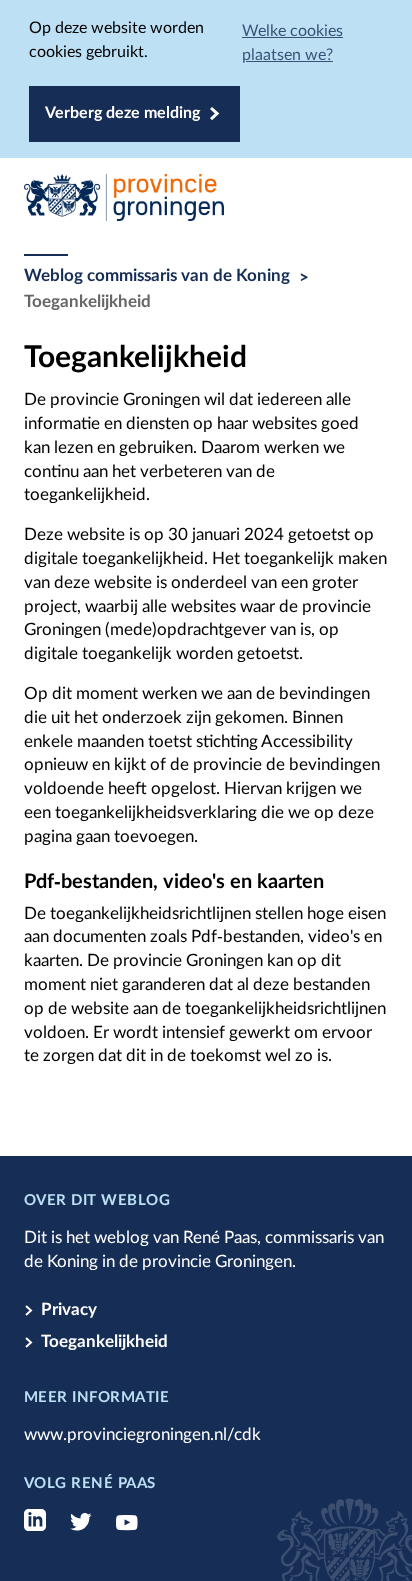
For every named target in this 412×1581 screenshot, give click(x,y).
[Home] (206, 202)
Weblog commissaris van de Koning (157, 275)
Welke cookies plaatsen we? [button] (292, 43)
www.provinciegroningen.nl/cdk (142, 1434)
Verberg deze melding (122, 113)
